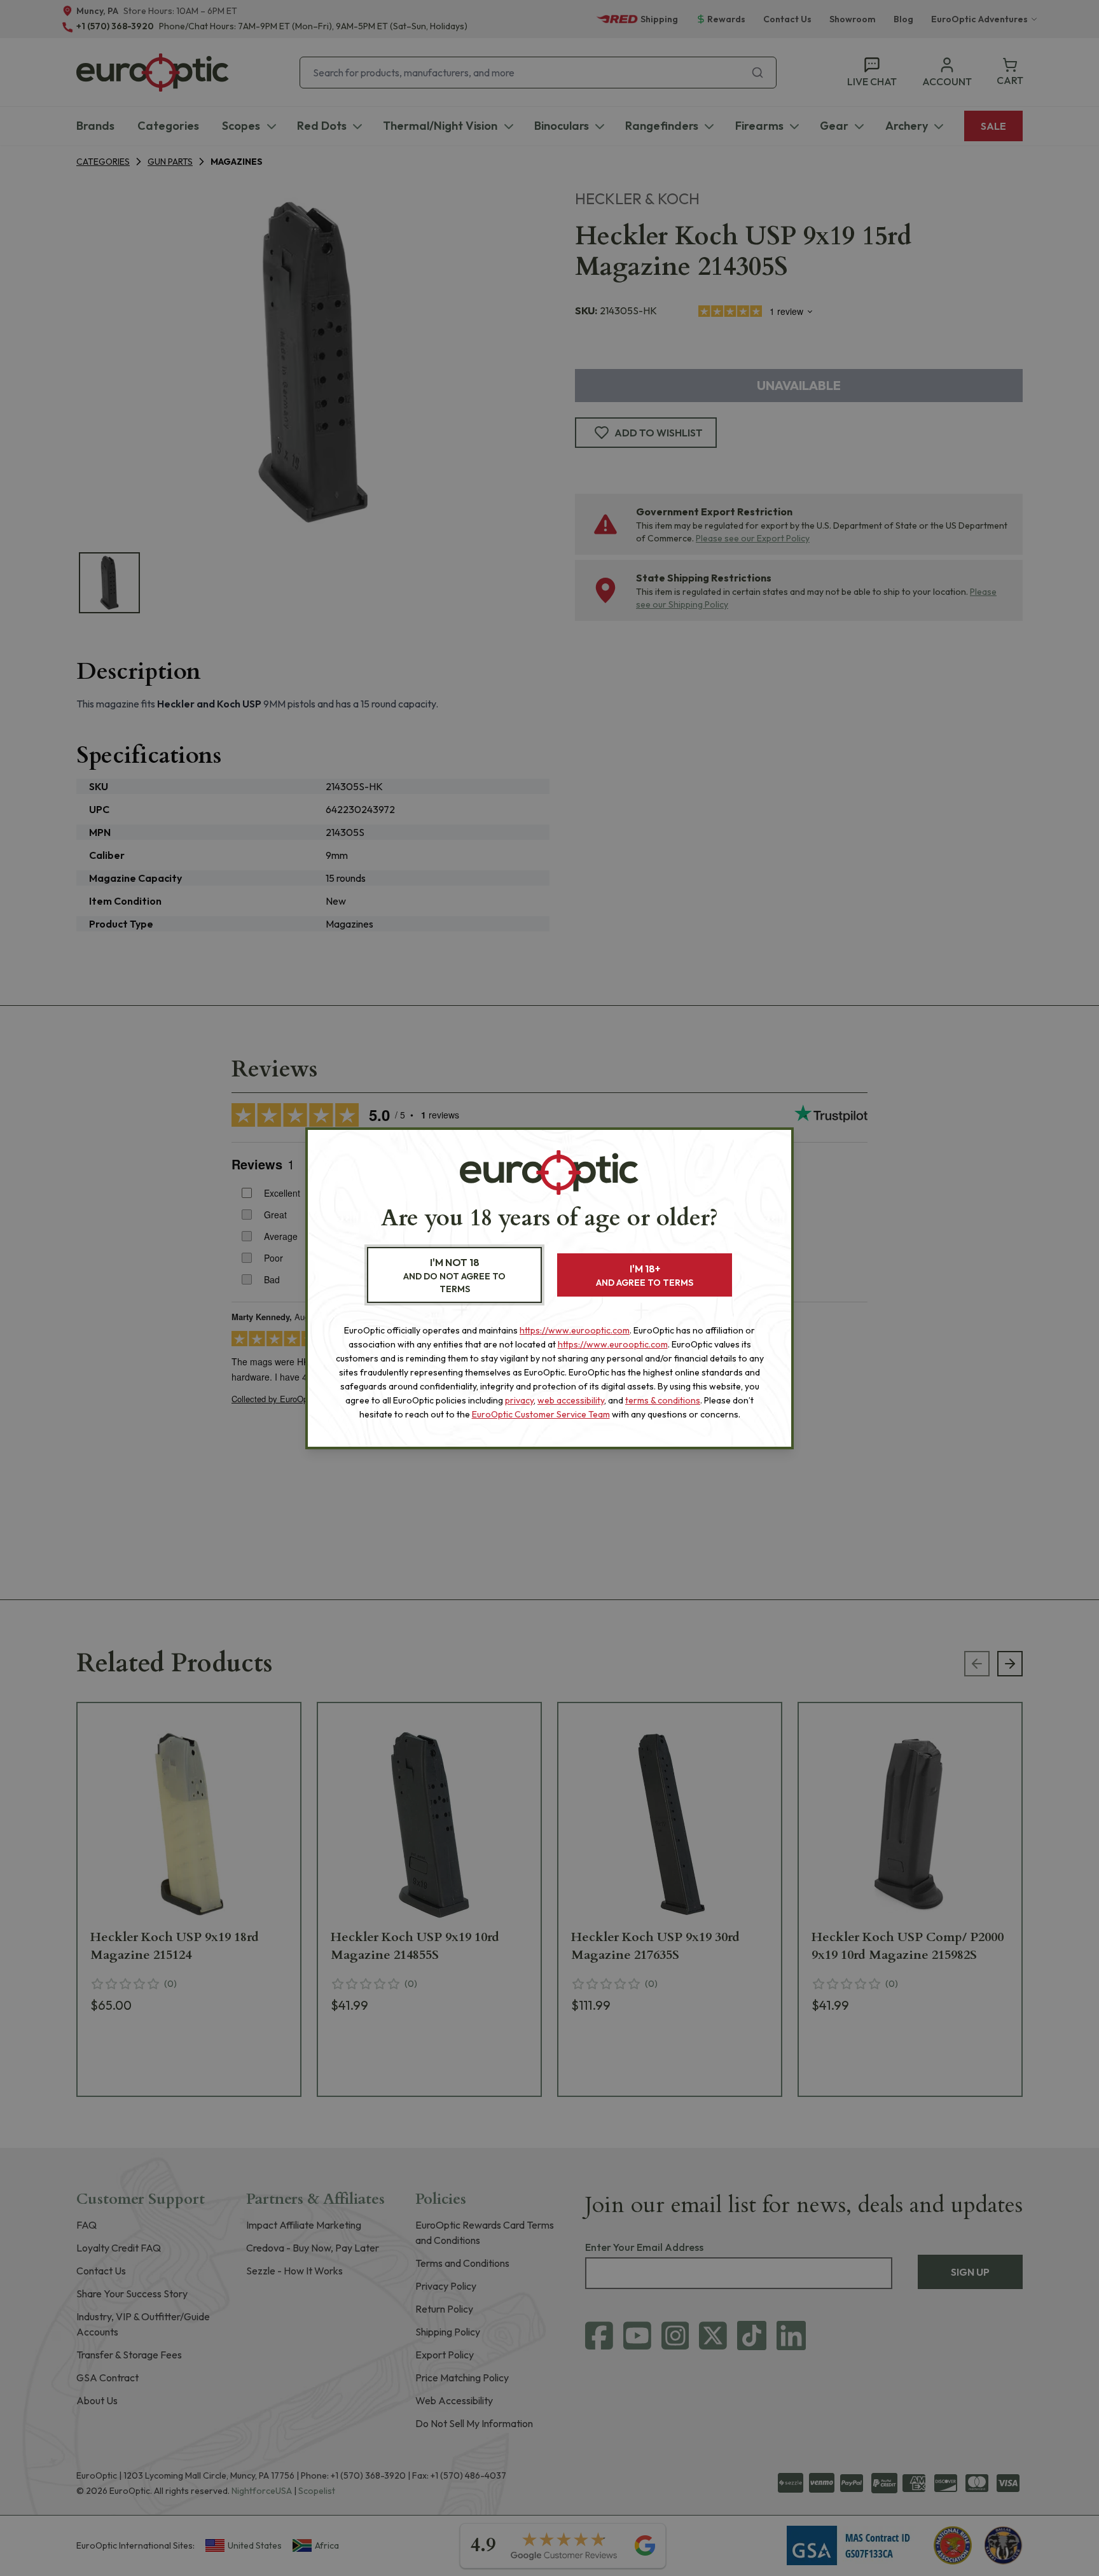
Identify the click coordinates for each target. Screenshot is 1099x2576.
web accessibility (571, 1400)
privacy (519, 1400)
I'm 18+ (645, 1275)
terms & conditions (663, 1400)
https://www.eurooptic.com (575, 1330)
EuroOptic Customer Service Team (541, 1414)
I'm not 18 (454, 1275)
